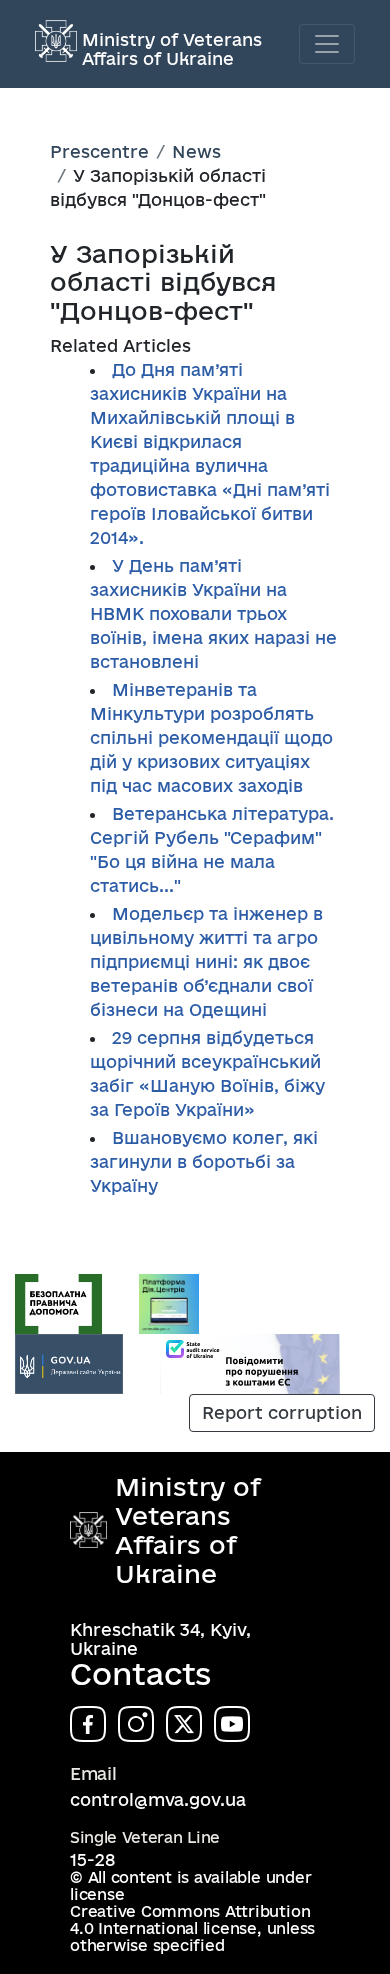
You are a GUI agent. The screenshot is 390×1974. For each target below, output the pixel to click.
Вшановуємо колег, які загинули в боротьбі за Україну (204, 1161)
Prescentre (99, 151)
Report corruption (282, 1412)
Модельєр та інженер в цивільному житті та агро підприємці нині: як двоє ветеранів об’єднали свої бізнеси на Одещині (206, 961)
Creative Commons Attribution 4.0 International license (190, 1920)
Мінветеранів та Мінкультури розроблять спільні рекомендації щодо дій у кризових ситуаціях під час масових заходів (211, 737)
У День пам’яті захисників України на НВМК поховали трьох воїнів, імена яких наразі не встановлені (213, 613)
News (196, 151)
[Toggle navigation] (327, 44)
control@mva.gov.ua (158, 1799)
